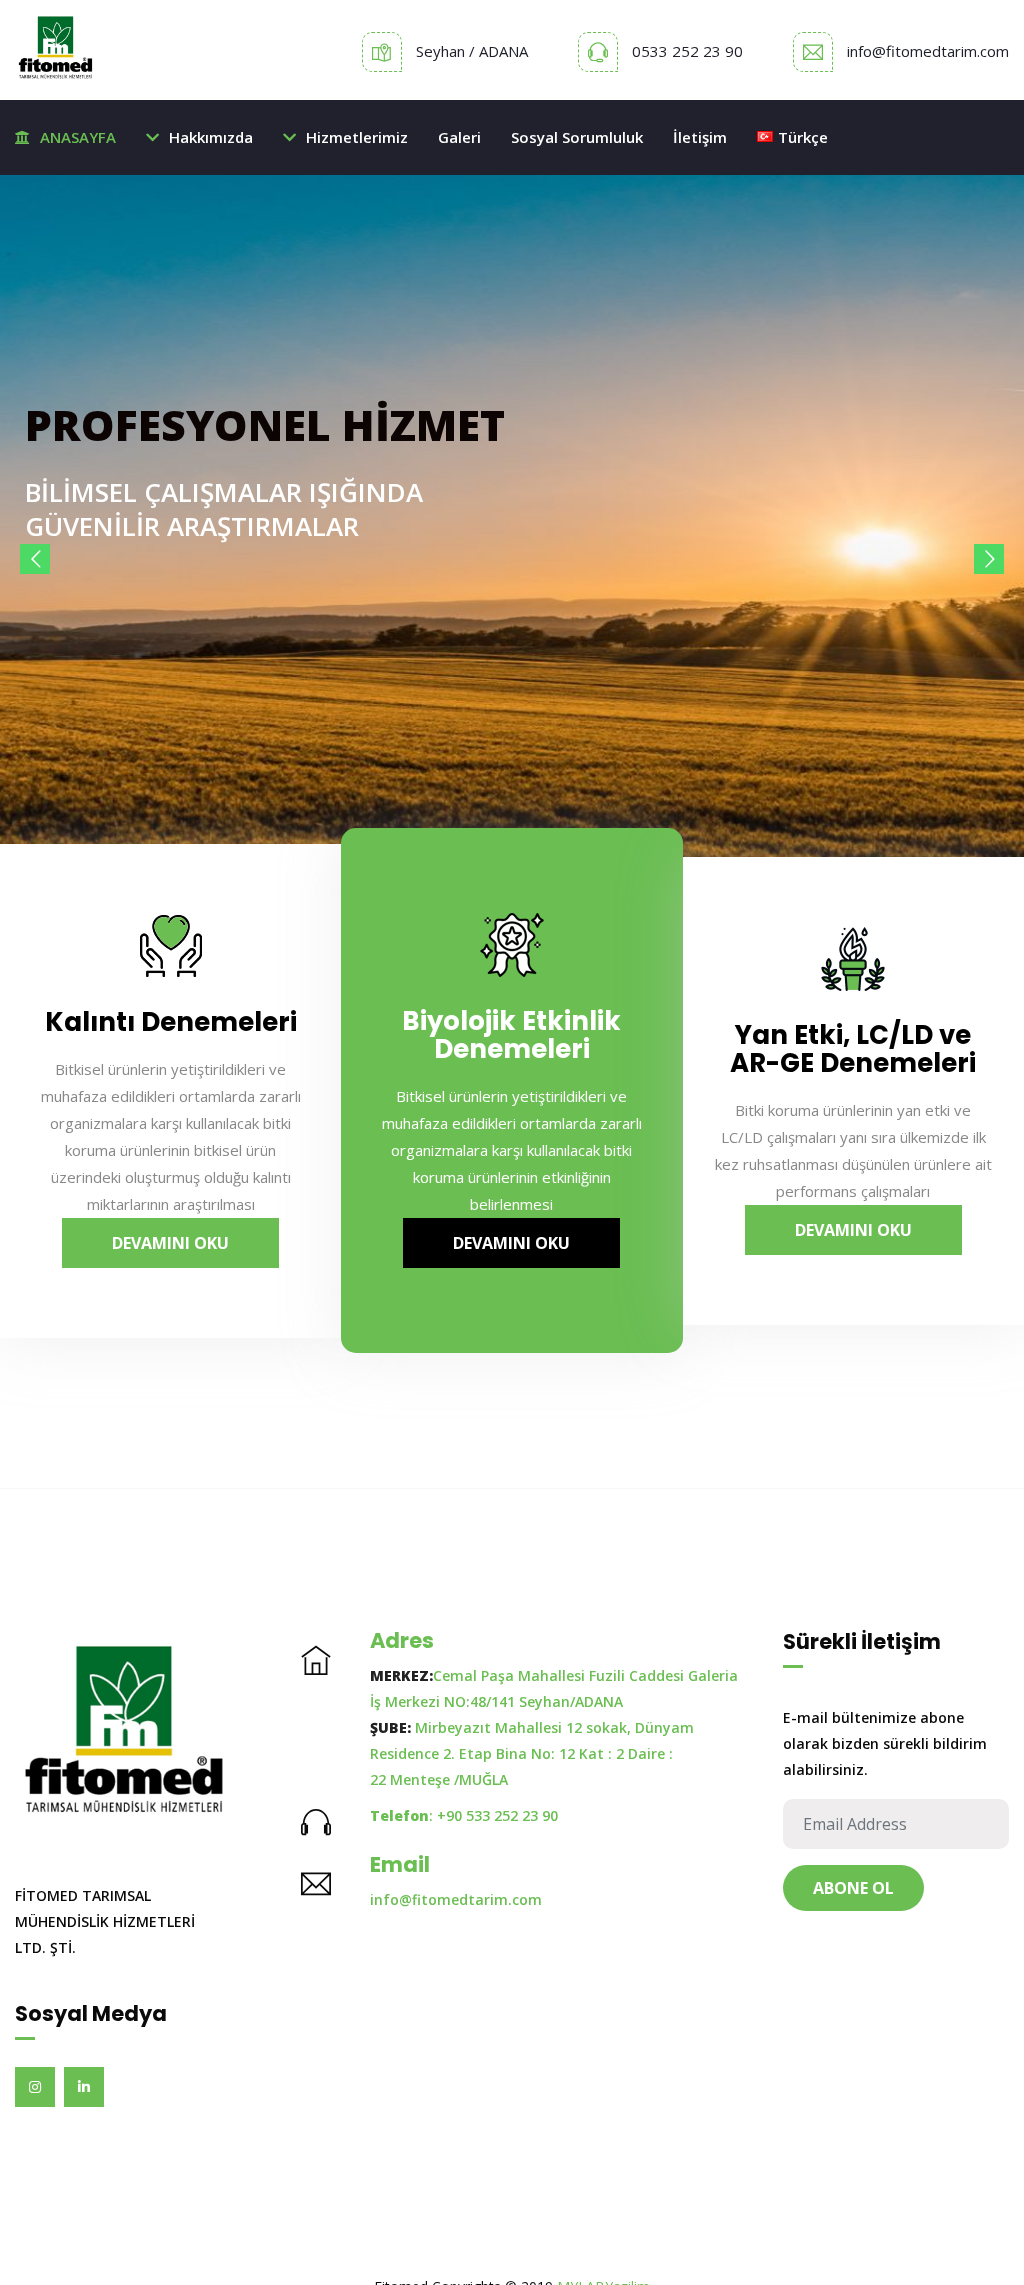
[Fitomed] (57, 50)
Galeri (459, 137)
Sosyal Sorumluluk (577, 137)
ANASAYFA (78, 137)
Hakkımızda (211, 137)
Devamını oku (170, 1243)
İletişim (700, 137)
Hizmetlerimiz (357, 137)
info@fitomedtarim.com (928, 51)
